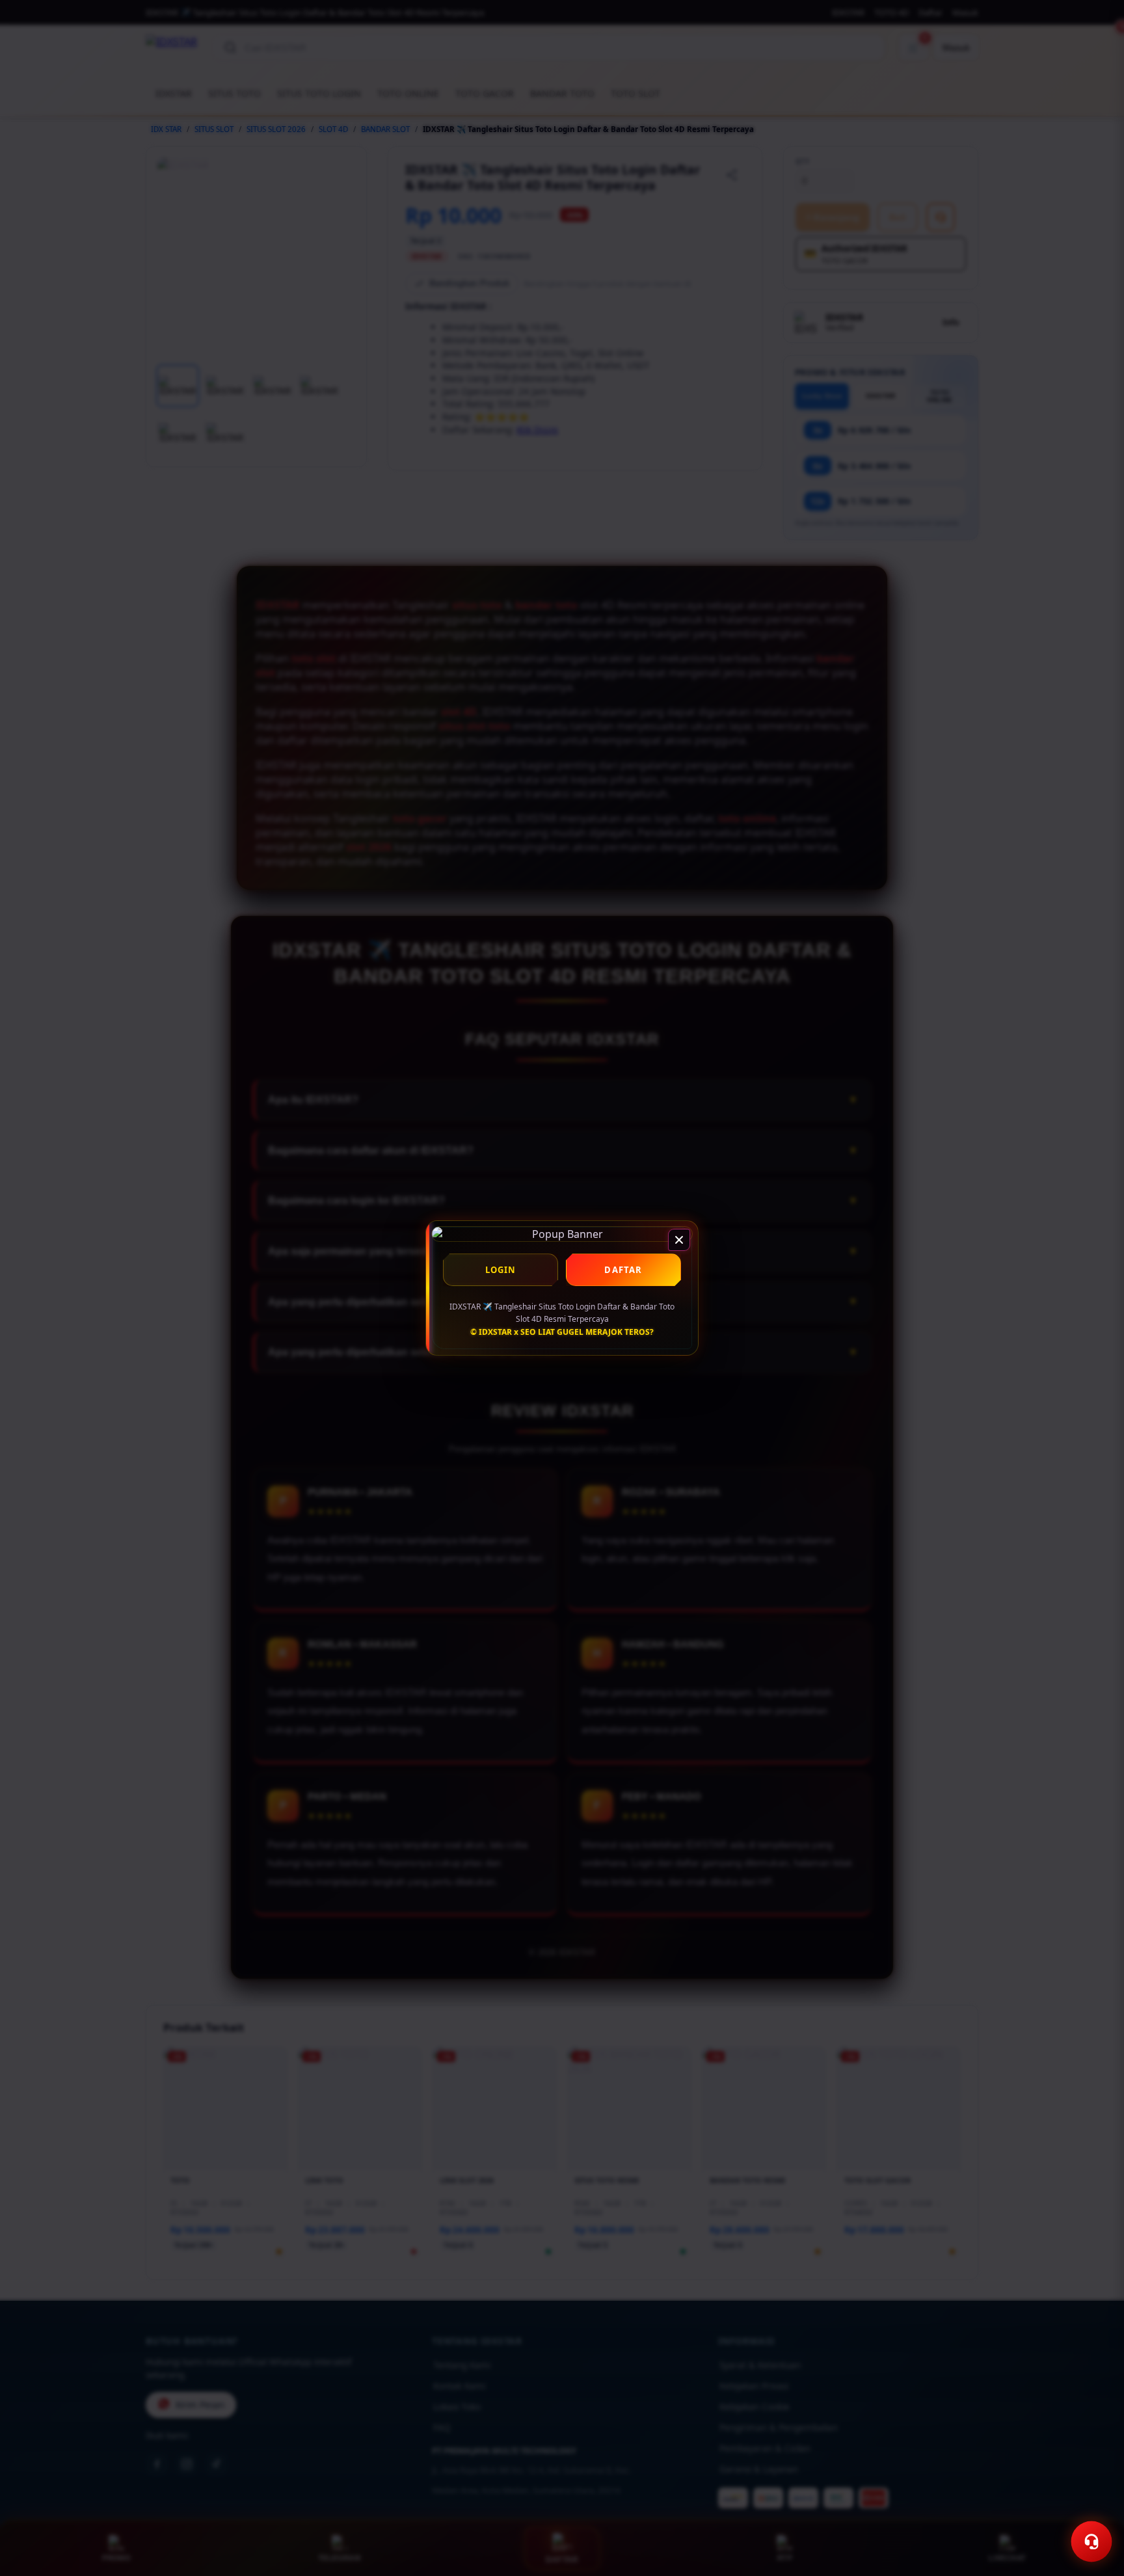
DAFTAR (623, 1270)
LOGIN (501, 1270)
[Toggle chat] (1092, 2542)
